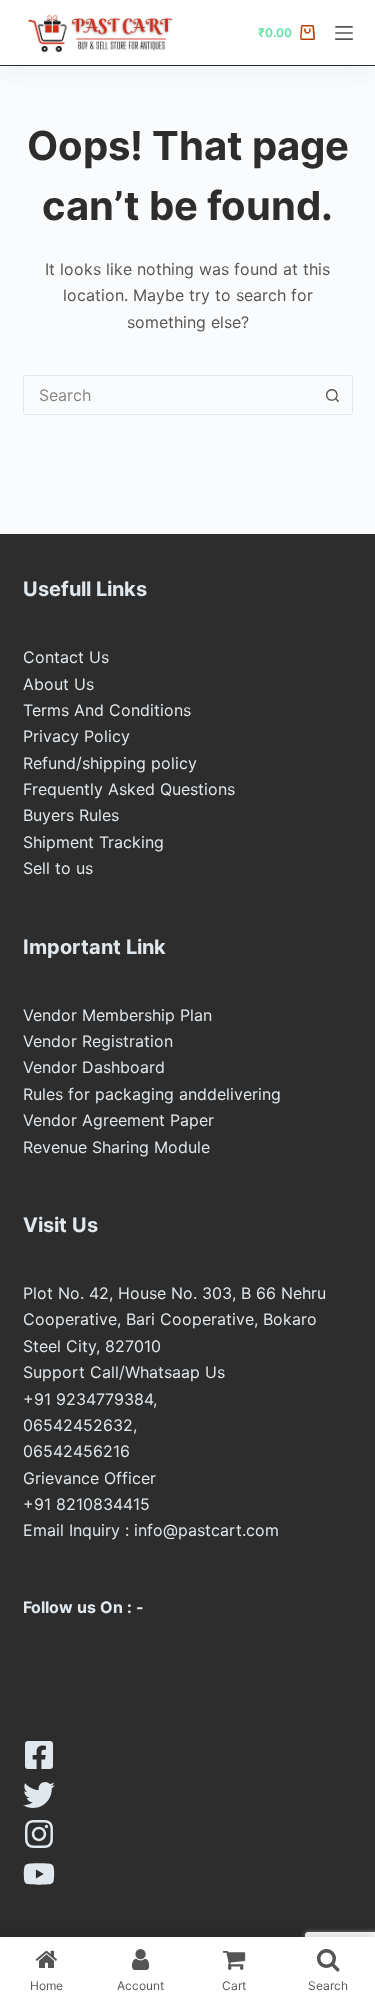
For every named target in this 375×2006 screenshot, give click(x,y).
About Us (58, 684)
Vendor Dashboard (94, 1067)
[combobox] (169, 395)
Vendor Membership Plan (117, 1015)
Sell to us (58, 868)
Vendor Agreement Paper (118, 1120)
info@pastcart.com (206, 1530)
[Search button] (333, 395)
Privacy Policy (76, 736)
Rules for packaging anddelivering (152, 1094)
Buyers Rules (71, 815)
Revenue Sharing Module (116, 1147)
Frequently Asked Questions (129, 789)
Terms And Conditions (107, 710)
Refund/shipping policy (110, 763)
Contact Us (66, 657)
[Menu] (344, 33)
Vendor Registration (98, 1041)
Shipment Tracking (93, 842)
